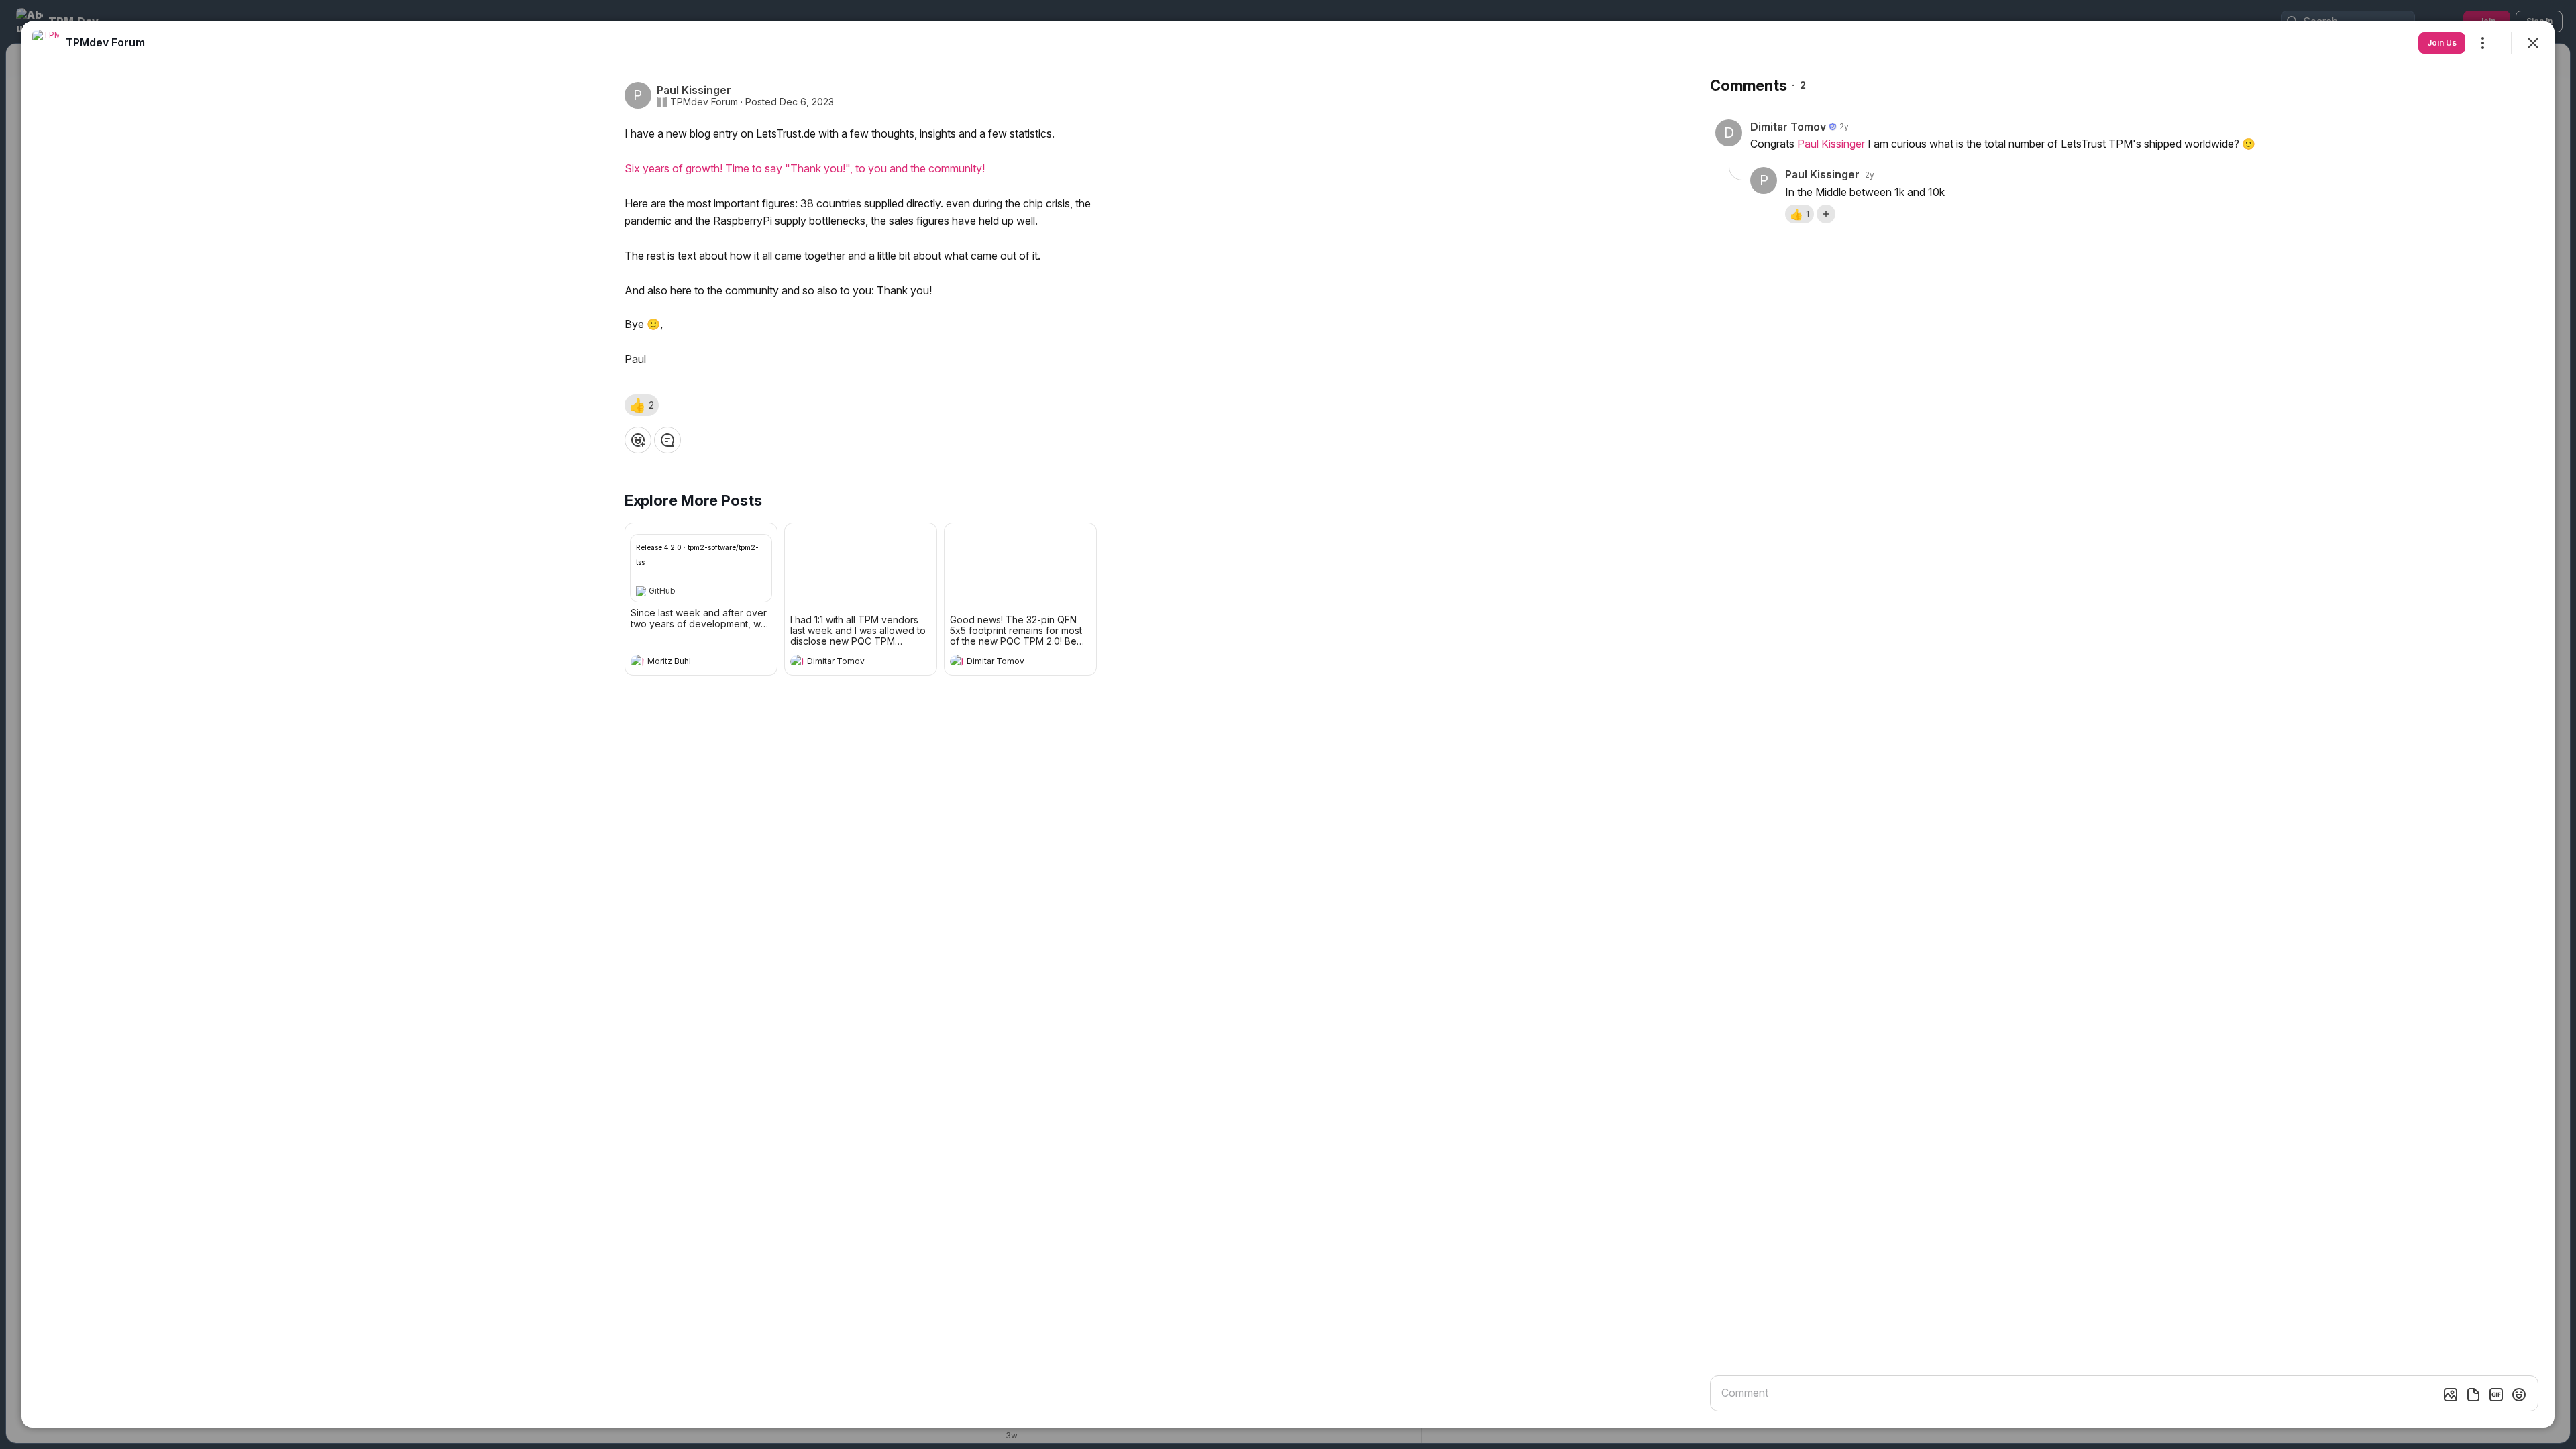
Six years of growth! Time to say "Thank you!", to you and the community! (805, 168)
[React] (638, 440)
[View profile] (637, 661)
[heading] (688, 663)
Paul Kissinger (1831, 144)
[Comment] (667, 440)
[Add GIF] (2496, 1395)
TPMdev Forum (704, 102)
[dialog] (1288, 724)
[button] (642, 405)
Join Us (2442, 43)
